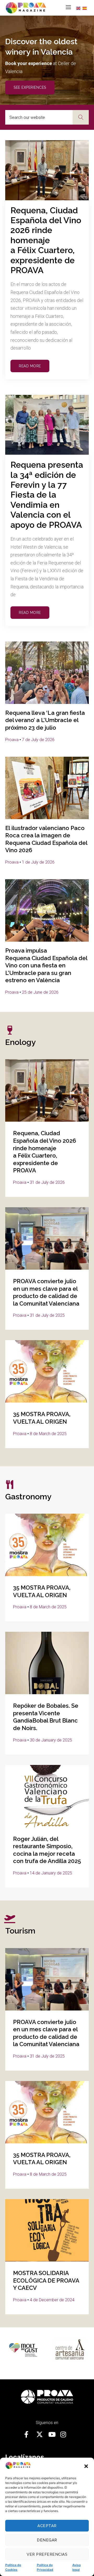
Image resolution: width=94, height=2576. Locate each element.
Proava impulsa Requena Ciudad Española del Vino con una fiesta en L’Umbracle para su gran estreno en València (46, 965)
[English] (79, 8)
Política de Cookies (13, 2567)
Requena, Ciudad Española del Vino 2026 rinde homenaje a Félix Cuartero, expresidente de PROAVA (46, 240)
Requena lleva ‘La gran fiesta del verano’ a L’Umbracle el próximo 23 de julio (45, 720)
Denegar (47, 2540)
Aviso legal (77, 2567)
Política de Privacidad (45, 2567)
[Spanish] (86, 8)
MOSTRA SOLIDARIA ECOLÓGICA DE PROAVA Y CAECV (46, 2280)
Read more (30, 366)
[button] (86, 2466)
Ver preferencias (47, 2554)
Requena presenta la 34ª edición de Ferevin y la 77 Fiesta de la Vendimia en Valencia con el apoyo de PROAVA (47, 495)
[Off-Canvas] (68, 7)
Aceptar (47, 2526)
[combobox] (39, 117)
